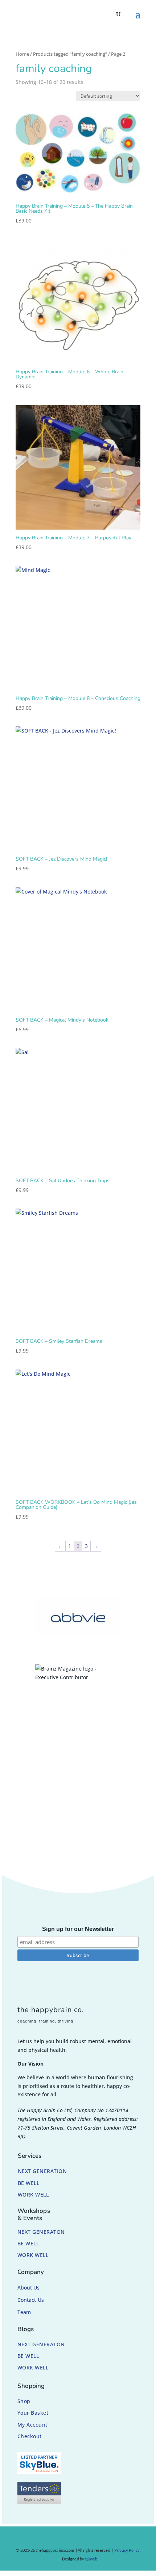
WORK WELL (33, 2195)
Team (24, 2312)
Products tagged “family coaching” (70, 54)
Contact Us (31, 2300)
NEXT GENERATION (42, 2171)
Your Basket (33, 2413)
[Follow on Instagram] (68, 2539)
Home (22, 54)
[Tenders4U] (39, 2502)
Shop (24, 2401)
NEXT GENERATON (41, 2232)
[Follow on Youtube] (96, 2539)
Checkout (30, 2436)
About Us (29, 2288)
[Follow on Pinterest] (82, 2539)
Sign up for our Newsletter (78, 1929)
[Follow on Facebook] (54, 2539)
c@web (91, 2559)
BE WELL (29, 2183)
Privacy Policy (127, 2550)
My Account (32, 2425)
